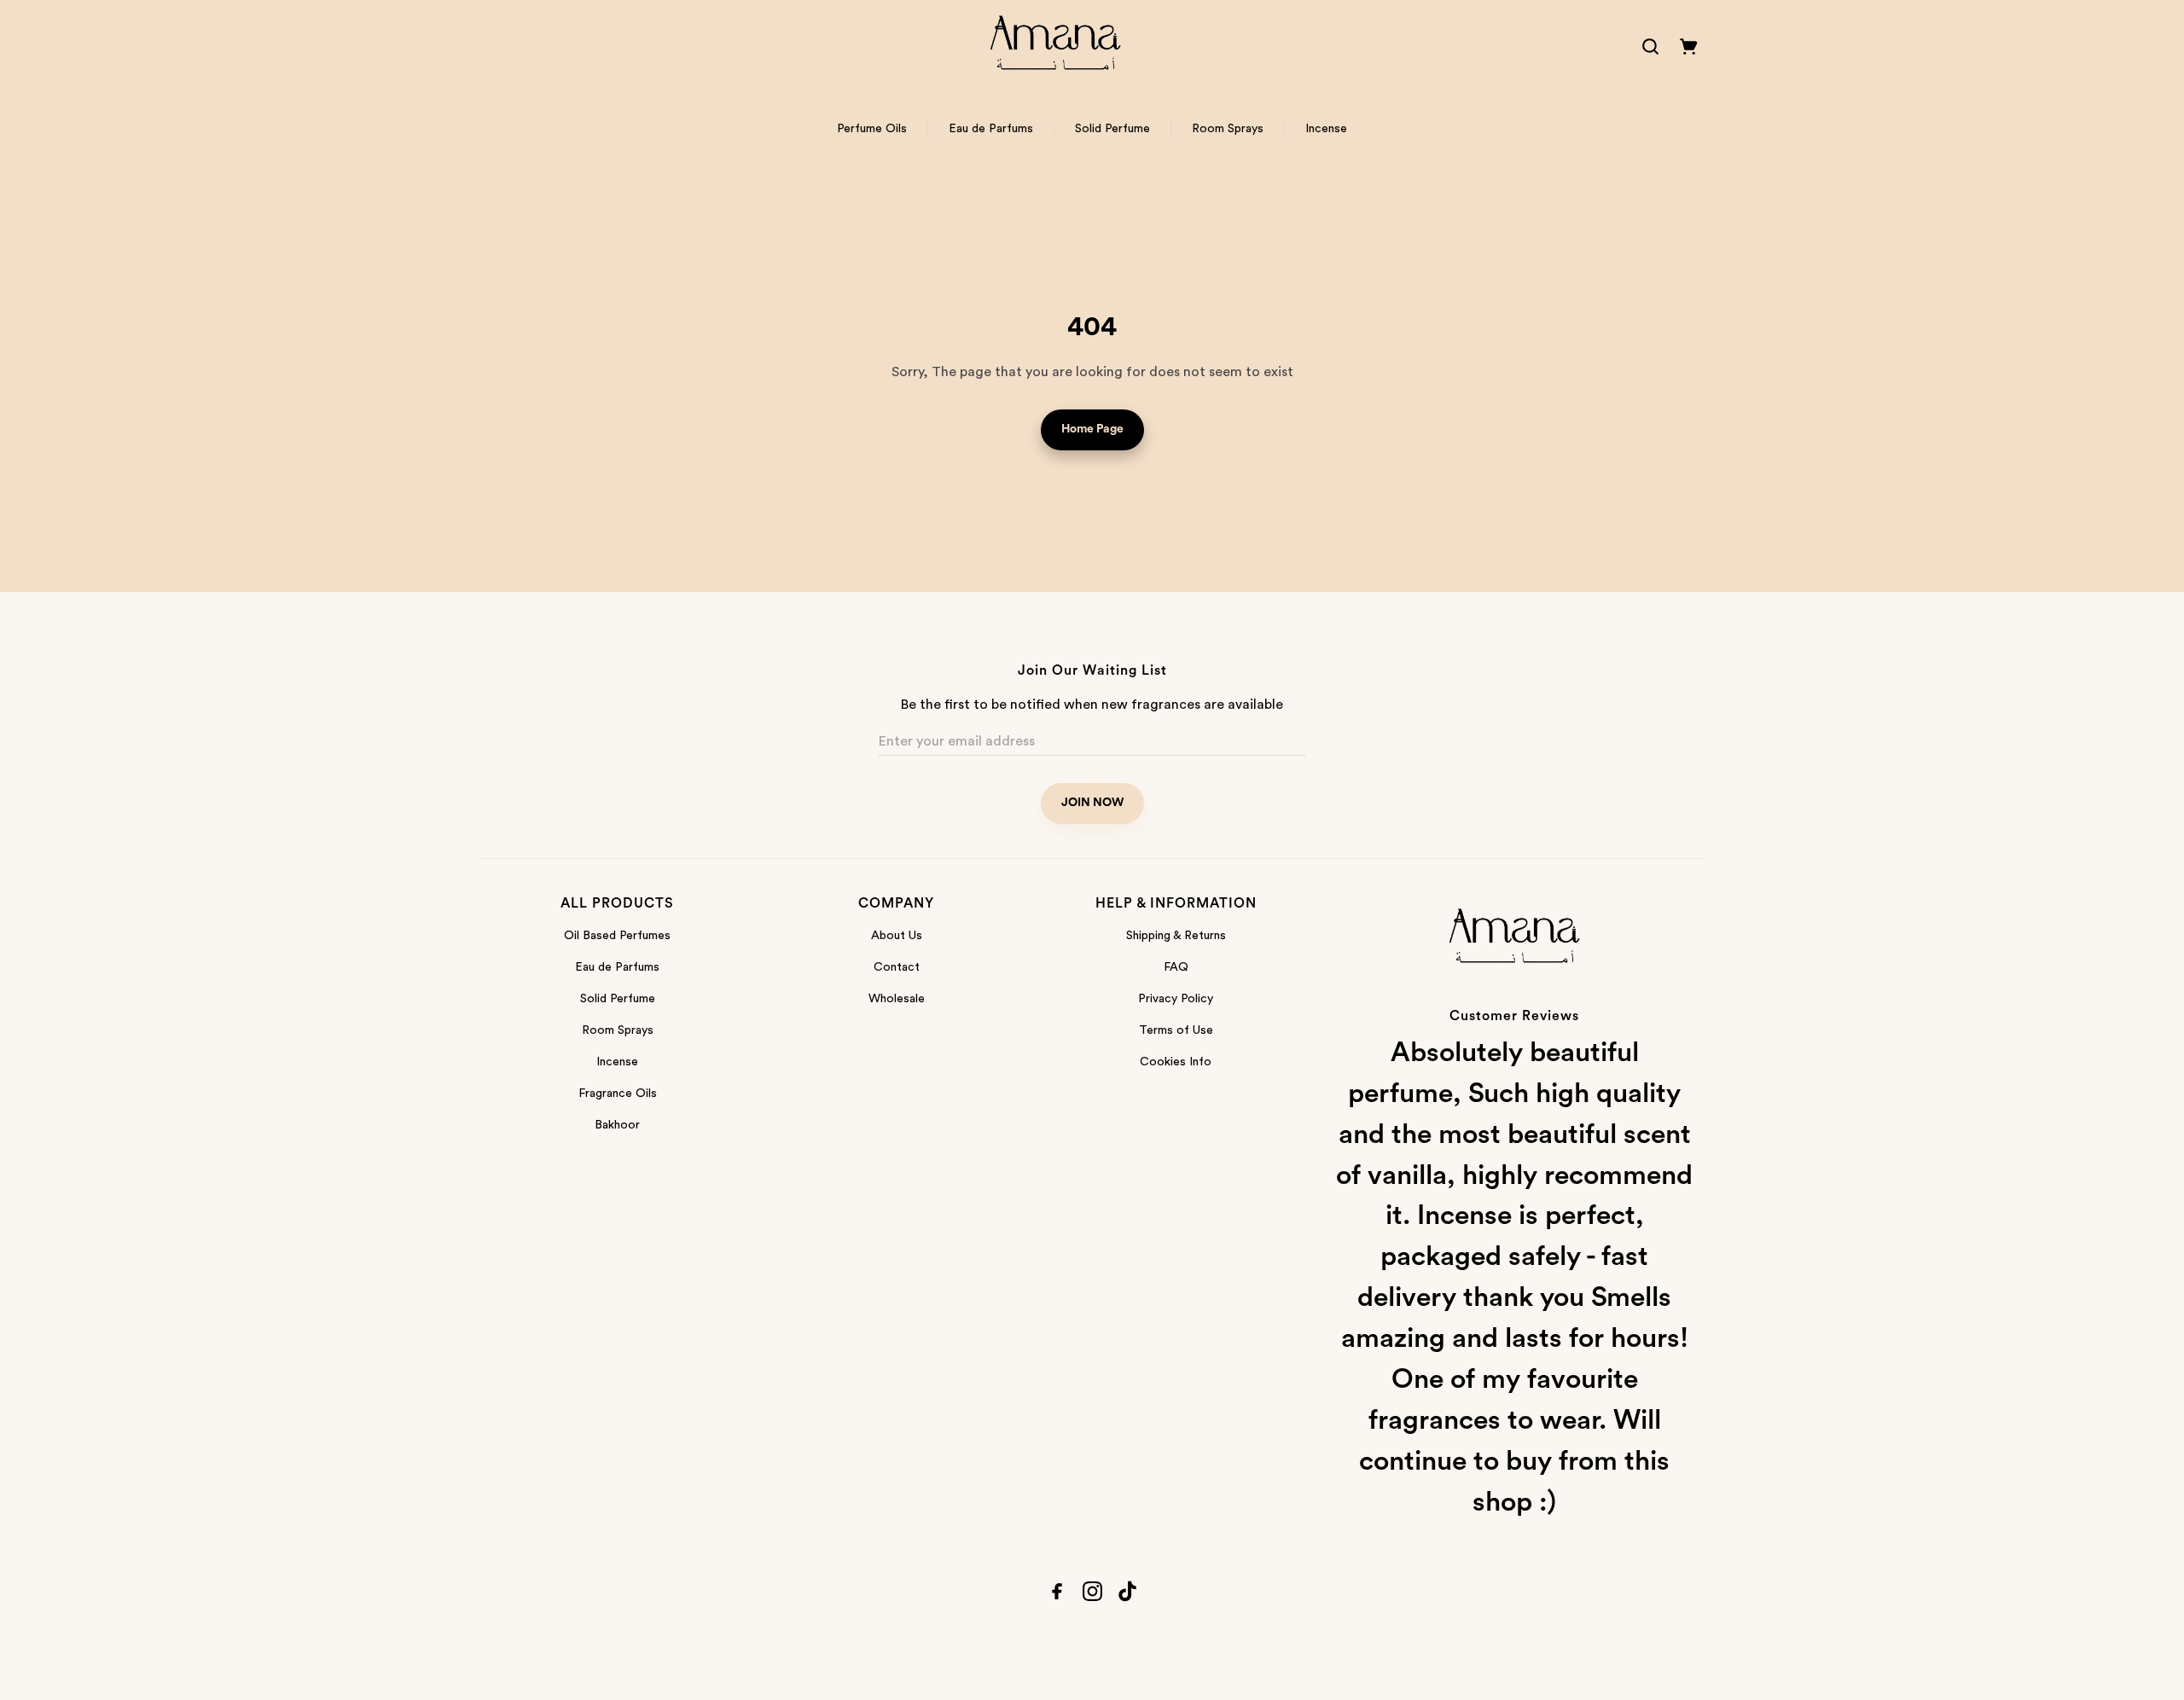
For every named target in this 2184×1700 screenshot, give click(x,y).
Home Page (1092, 429)
